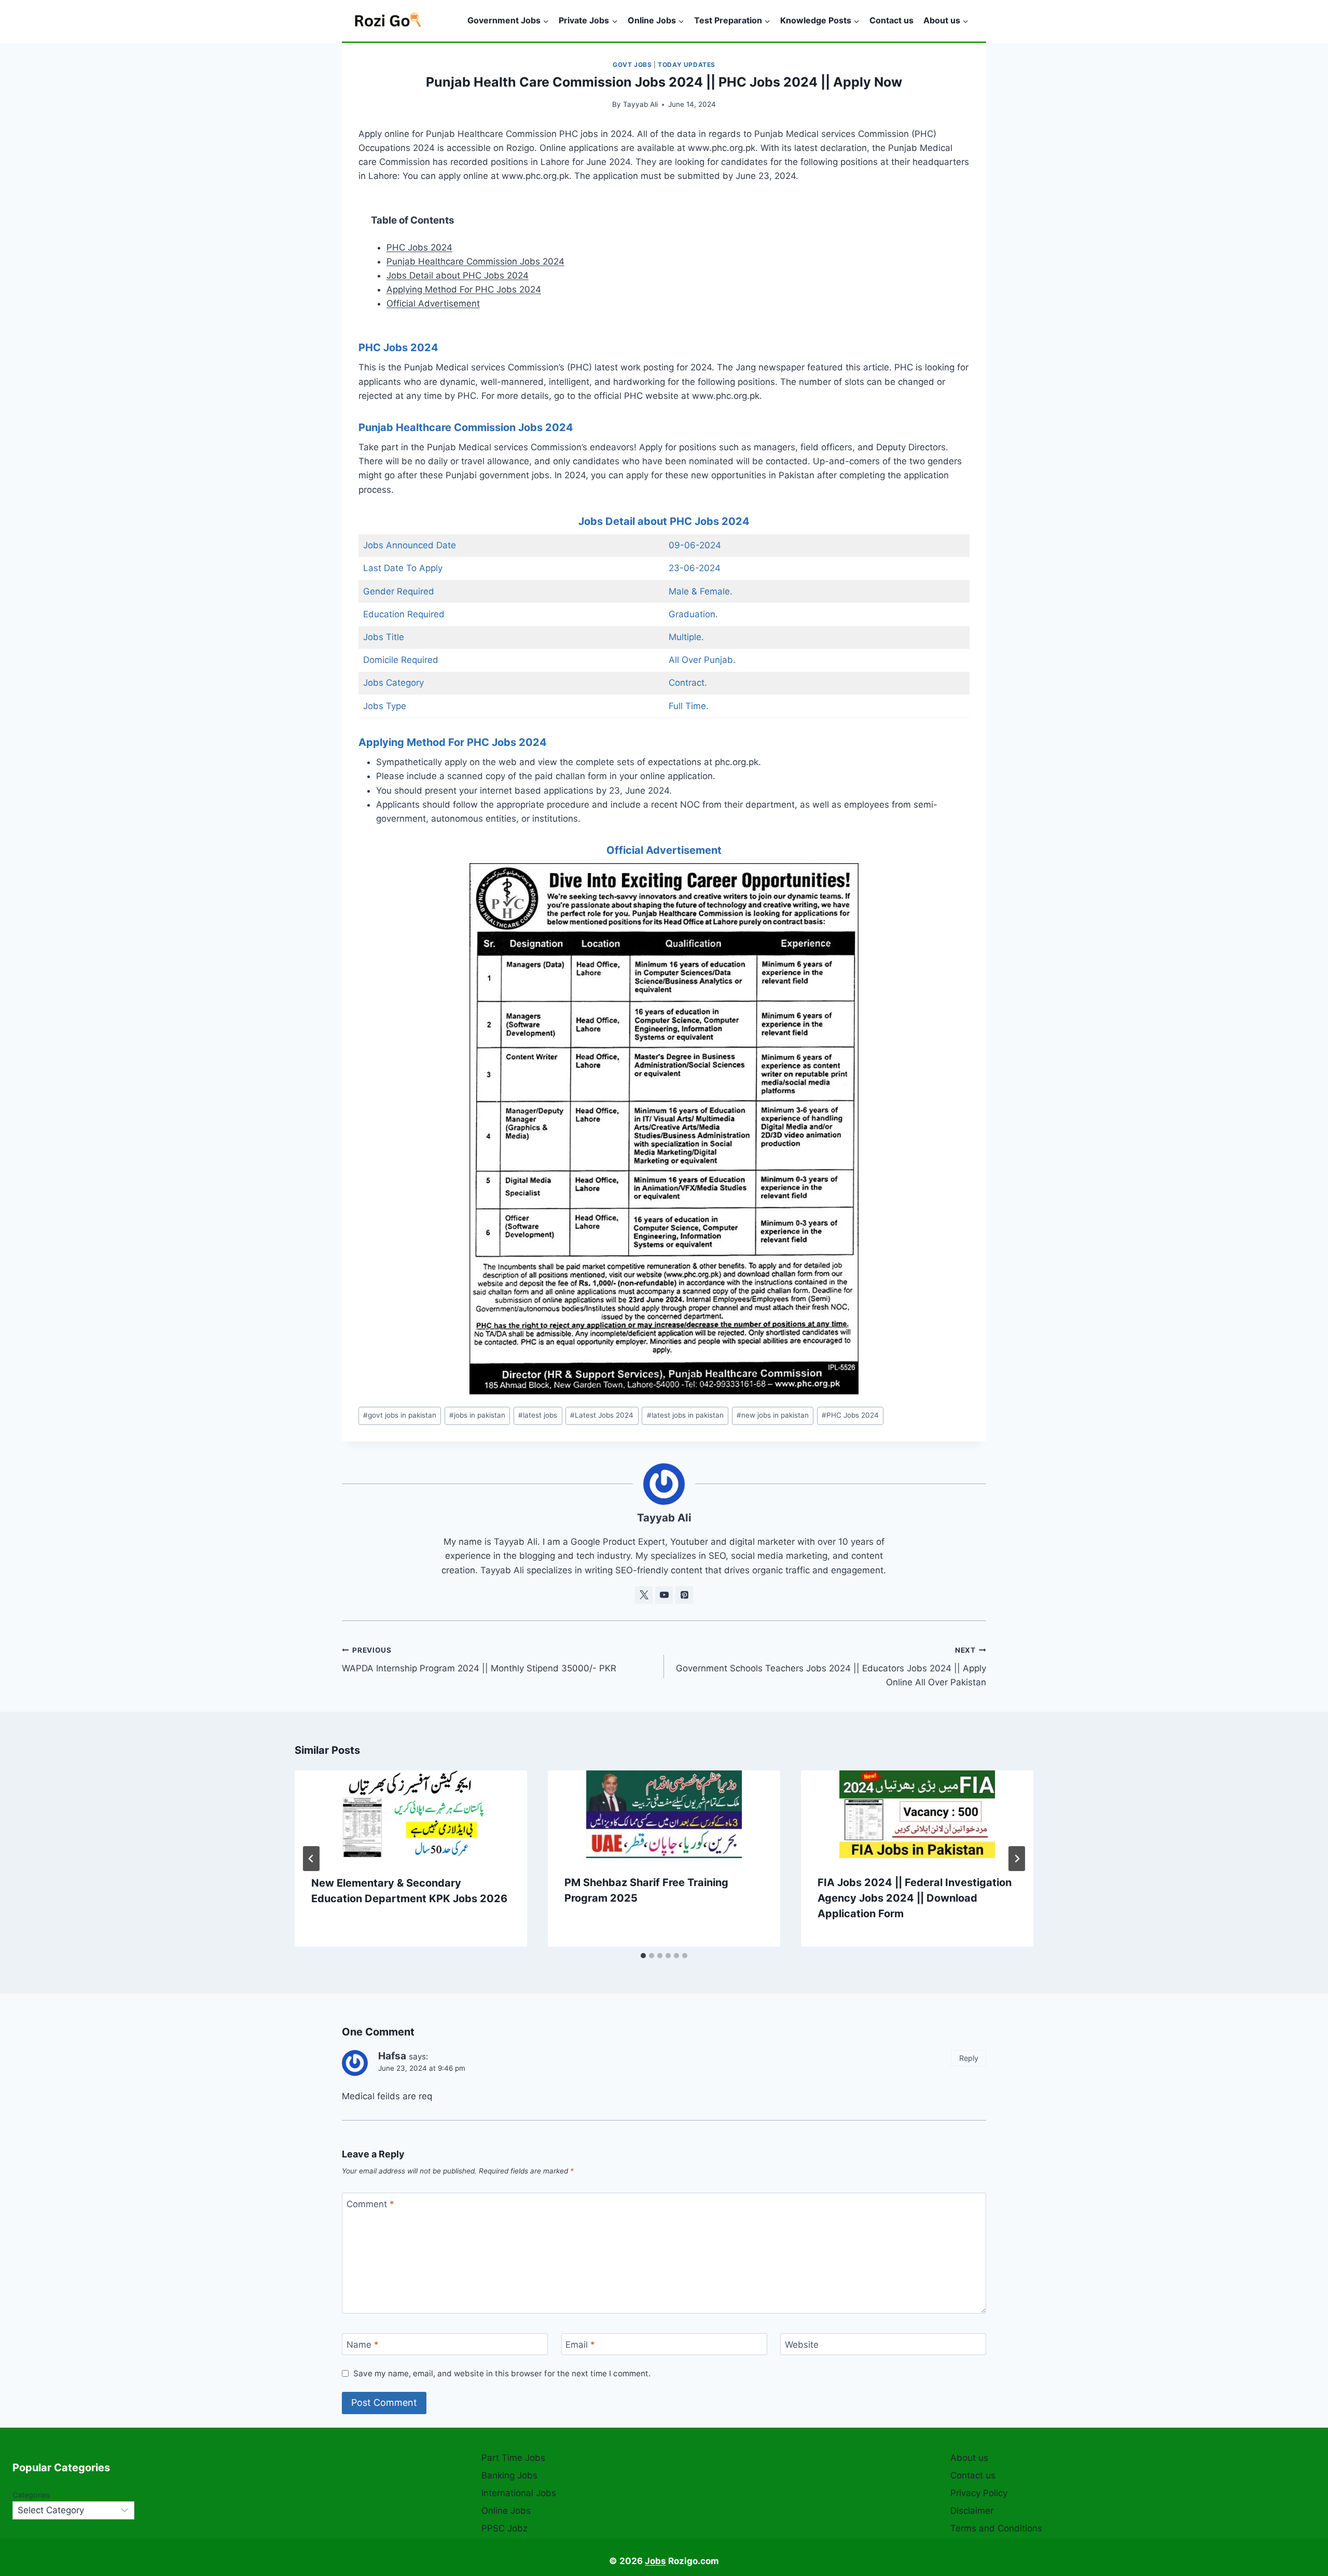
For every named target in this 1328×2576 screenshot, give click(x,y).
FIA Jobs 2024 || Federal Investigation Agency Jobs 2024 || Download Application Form (915, 1898)
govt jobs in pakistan (400, 1415)
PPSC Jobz (504, 2528)
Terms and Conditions (996, 2528)
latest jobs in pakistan (685, 1415)
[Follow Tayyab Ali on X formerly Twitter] (644, 1595)
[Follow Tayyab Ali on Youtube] (664, 1595)
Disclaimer (972, 2511)
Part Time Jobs (513, 2458)
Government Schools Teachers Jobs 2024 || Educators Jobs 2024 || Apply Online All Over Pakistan (831, 1667)
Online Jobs (506, 2511)
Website (802, 2345)
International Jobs (519, 2493)
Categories (31, 2495)
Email (580, 2345)
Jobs (655, 2561)
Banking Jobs (509, 2475)
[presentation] (411, 1815)
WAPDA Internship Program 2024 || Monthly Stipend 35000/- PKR (479, 1660)
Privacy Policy (979, 2493)
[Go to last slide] (311, 1859)
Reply (969, 2058)
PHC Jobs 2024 (419, 247)
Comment (370, 2204)
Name (363, 2345)
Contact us (891, 20)
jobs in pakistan (477, 1415)
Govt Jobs (632, 65)
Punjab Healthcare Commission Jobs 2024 (475, 261)
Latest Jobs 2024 (602, 1415)
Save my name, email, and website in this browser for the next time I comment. (502, 2373)
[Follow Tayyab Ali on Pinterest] (684, 1595)
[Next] (1017, 1859)
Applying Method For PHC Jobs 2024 (464, 289)
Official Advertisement (433, 303)
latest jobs (538, 1415)
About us (969, 2458)
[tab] (643, 1956)
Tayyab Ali (640, 104)
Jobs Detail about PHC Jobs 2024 (458, 275)
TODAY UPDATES (687, 65)
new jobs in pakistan (773, 1415)
